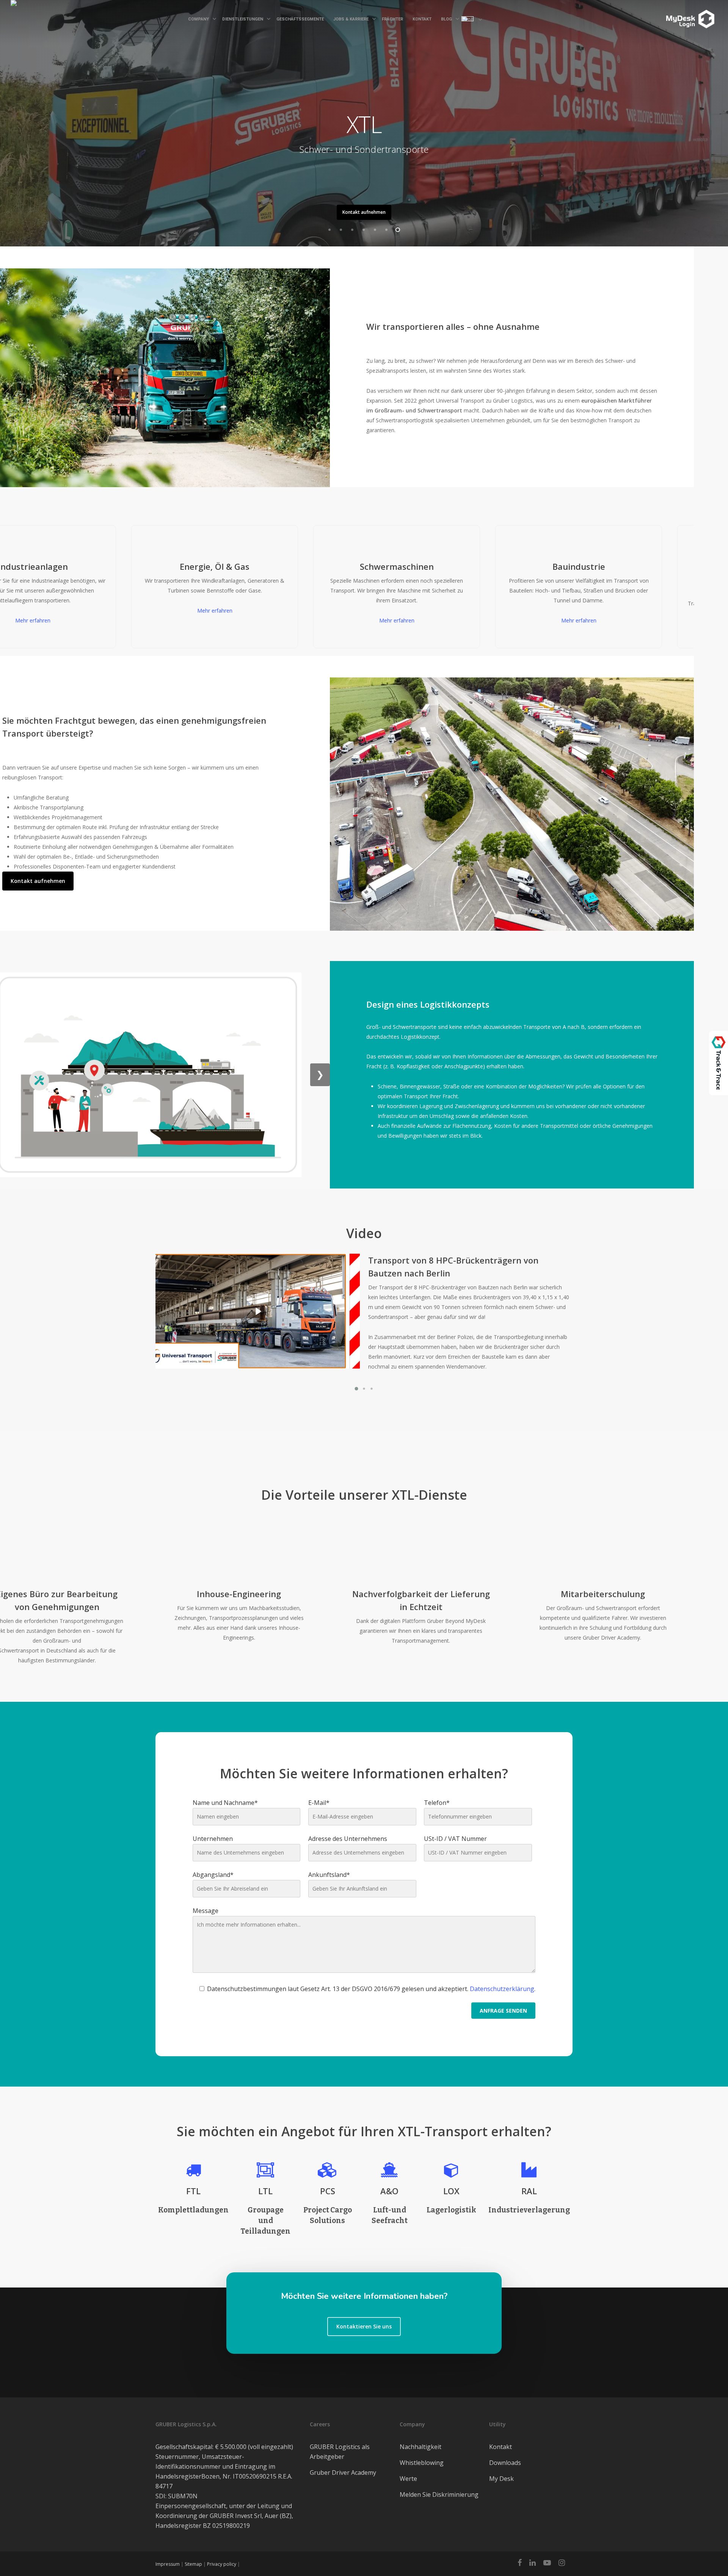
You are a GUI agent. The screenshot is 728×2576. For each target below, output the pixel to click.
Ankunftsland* (329, 1875)
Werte (408, 2479)
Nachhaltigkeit (420, 2447)
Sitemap (193, 2564)
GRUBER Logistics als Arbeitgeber (340, 2452)
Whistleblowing (422, 2463)
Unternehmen (213, 1839)
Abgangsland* (213, 1875)
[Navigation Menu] (664, 13)
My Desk (501, 2479)
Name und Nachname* (225, 1803)
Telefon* (437, 1803)
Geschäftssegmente (300, 19)
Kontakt (422, 19)
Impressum (168, 2564)
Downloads (505, 2463)
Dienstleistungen (243, 19)
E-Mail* (319, 1803)
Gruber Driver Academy (343, 2473)
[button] (356, 1389)
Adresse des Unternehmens (348, 1839)
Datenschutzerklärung (502, 1989)
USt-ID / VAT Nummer (455, 1839)
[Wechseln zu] (470, 20)
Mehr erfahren (167, 611)
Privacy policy (222, 2564)
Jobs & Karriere (351, 19)
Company (198, 19)
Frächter (392, 19)
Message (206, 1911)
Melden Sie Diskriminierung (439, 2494)
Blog (446, 19)
